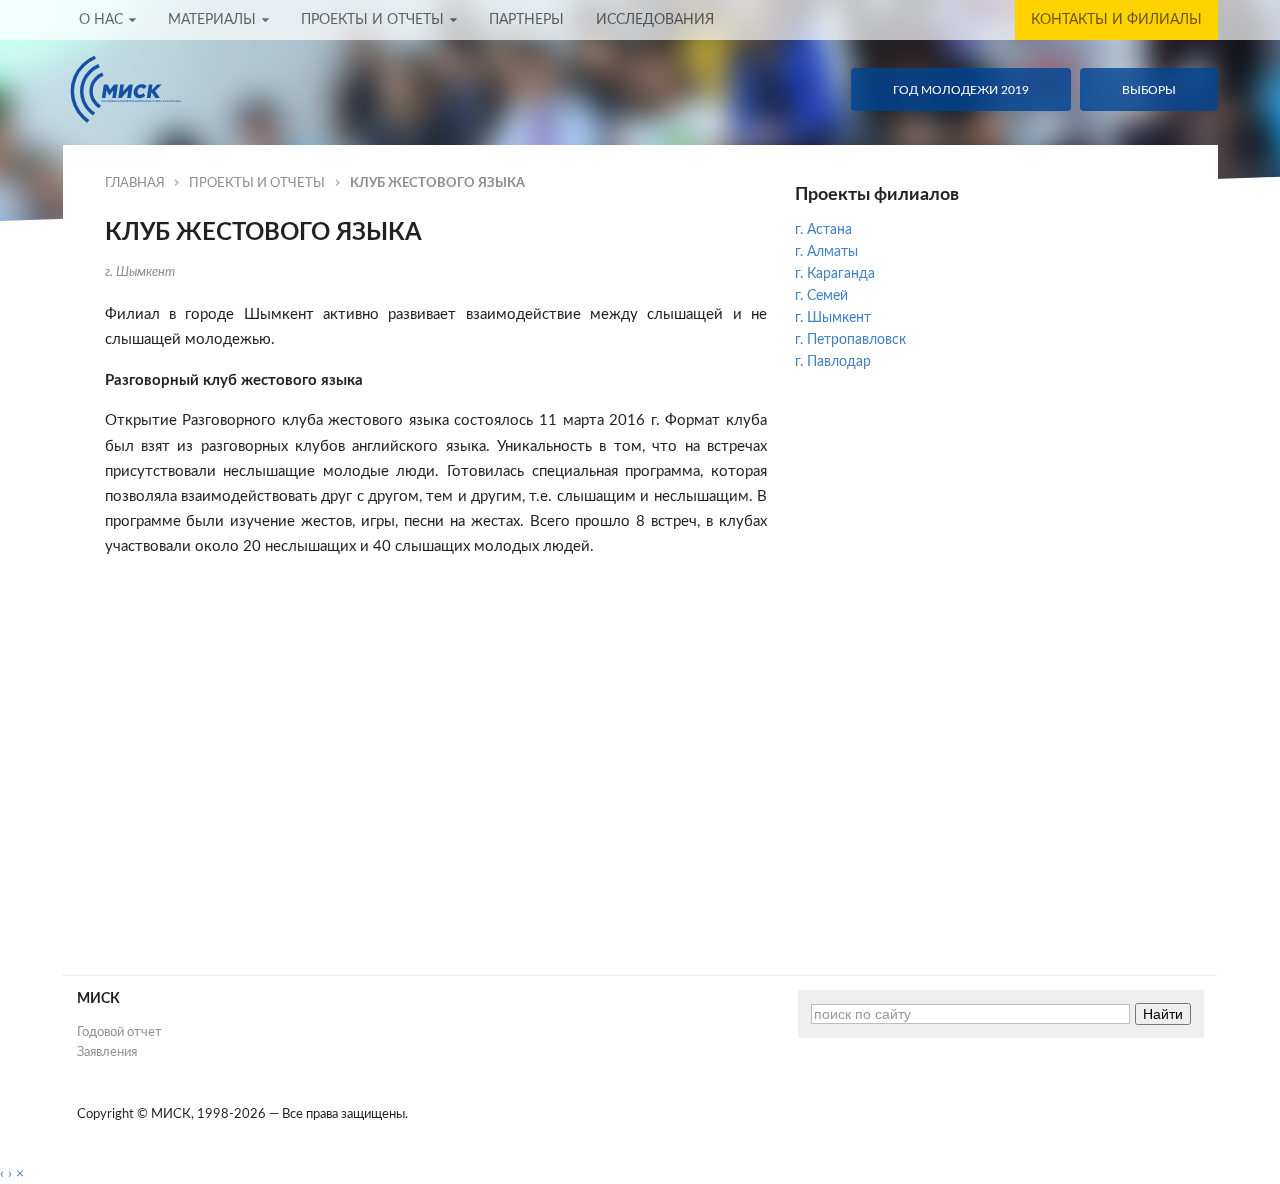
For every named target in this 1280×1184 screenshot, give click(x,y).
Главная (135, 183)
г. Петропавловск (850, 340)
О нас (101, 20)
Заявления (107, 1052)
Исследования (655, 20)
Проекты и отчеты (372, 20)
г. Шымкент (140, 272)
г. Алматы (826, 252)
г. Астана (823, 230)
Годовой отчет (119, 1032)
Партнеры (526, 20)
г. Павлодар (833, 362)
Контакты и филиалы (1116, 20)
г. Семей (821, 296)
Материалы (212, 20)
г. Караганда (835, 274)
